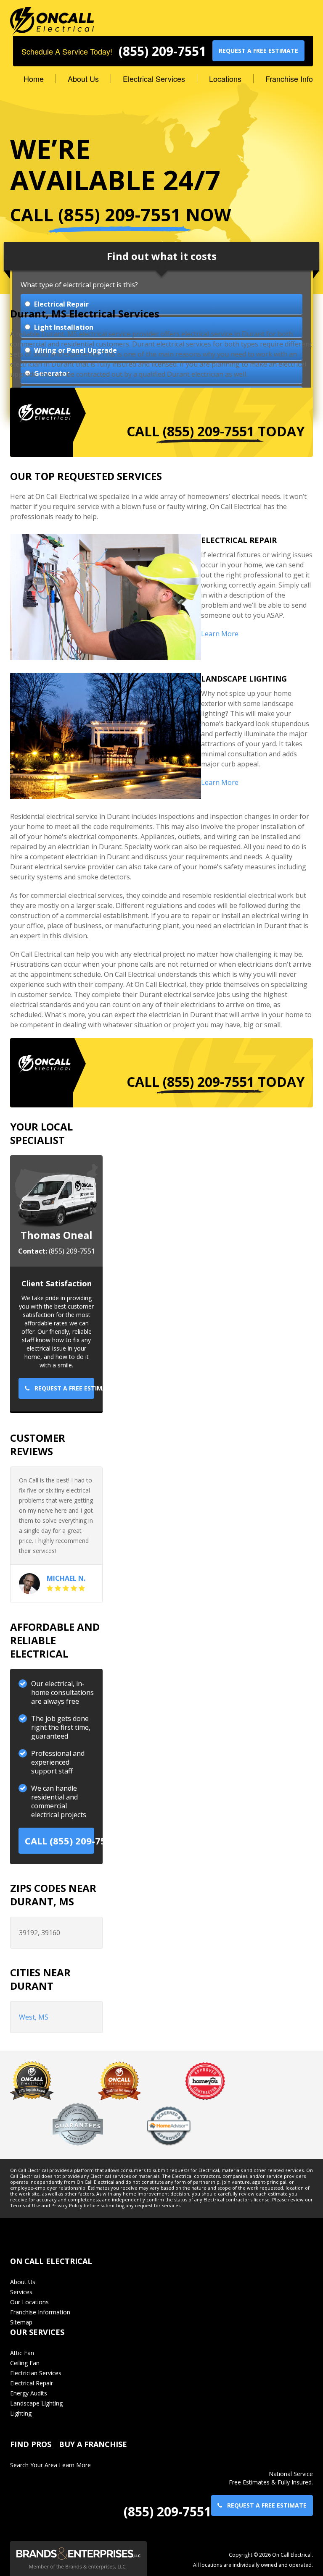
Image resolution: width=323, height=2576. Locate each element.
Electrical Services (154, 79)
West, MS (34, 2017)
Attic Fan (22, 2353)
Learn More (220, 634)
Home (34, 79)
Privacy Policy (67, 2206)
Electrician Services (36, 2373)
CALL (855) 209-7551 (60, 1841)
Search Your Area (34, 2465)
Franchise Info (289, 79)
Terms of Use (25, 2206)
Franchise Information (40, 2312)
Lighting (21, 2413)
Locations (225, 79)
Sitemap (21, 2322)
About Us (83, 79)
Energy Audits (29, 2393)
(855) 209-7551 (162, 51)
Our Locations (29, 2302)
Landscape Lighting (36, 2403)
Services (21, 2292)
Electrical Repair (32, 2383)
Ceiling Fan (25, 2363)
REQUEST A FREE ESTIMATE (258, 51)
